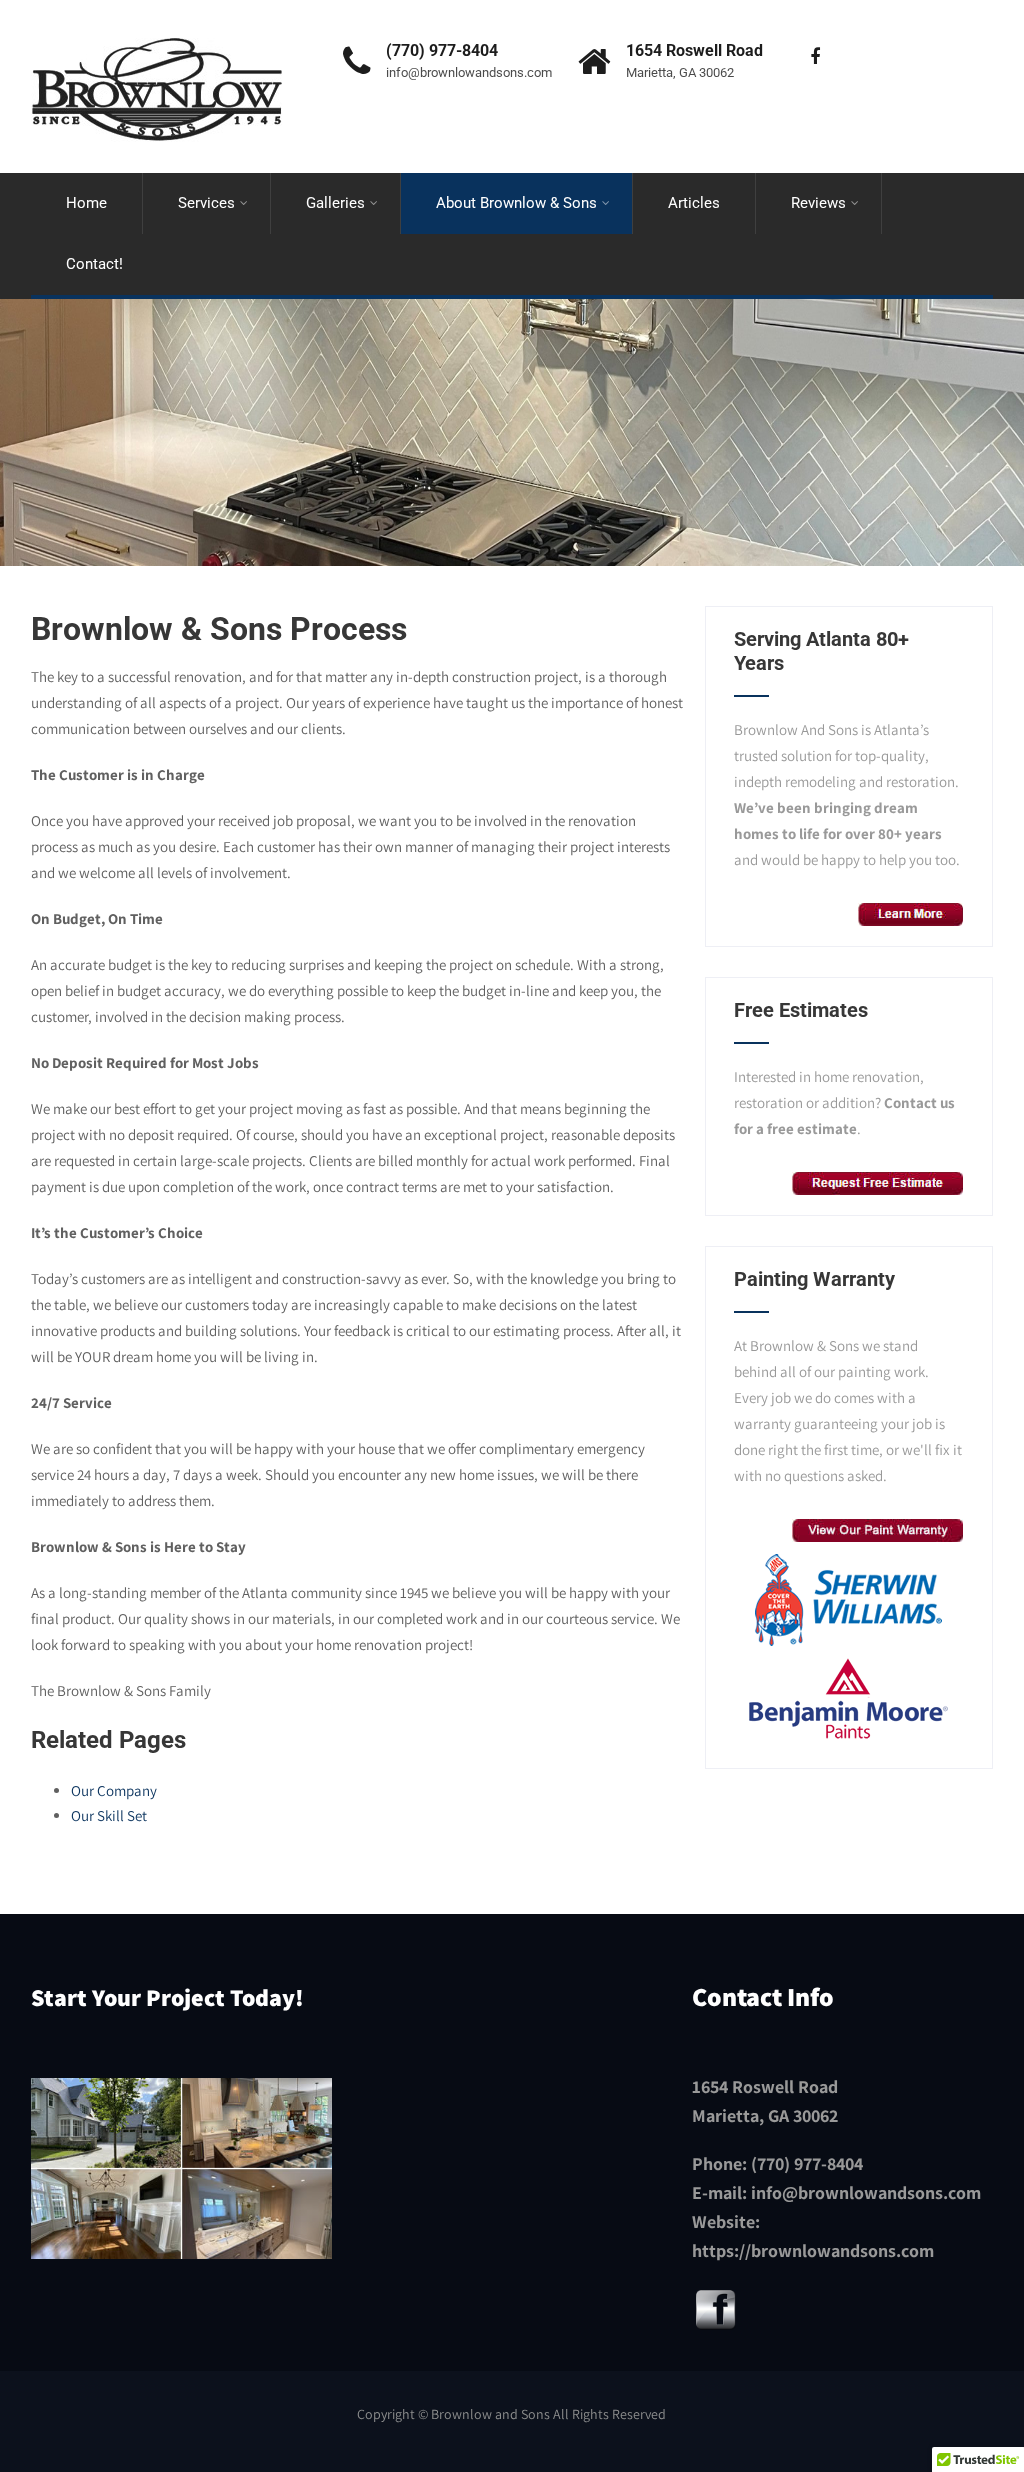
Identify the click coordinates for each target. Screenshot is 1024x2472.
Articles (694, 203)
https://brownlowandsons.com (813, 2250)
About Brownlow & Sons (516, 203)
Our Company (114, 1790)
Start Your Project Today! (167, 1997)
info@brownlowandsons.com (866, 2192)
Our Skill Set (109, 1815)
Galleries (335, 203)
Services (206, 203)
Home (86, 203)
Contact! (94, 264)
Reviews (818, 203)
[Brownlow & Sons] (156, 17)
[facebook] (814, 57)
